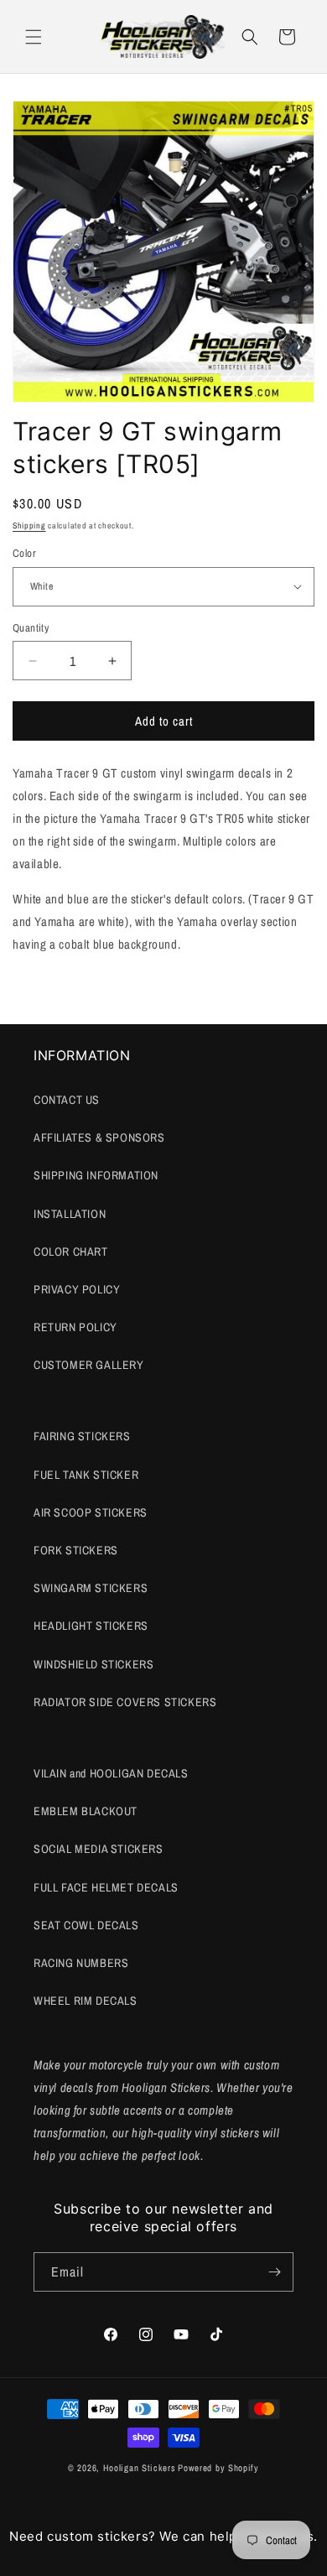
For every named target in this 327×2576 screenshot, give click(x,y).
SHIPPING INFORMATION (96, 1175)
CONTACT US (67, 1100)
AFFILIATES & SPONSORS (99, 1137)
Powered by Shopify (218, 2468)
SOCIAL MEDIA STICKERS (99, 1849)
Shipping (29, 526)
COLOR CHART (71, 1252)
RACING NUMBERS (81, 1963)
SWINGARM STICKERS (91, 1588)
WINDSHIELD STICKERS (93, 1664)
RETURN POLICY (75, 1327)
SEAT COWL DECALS (86, 1925)
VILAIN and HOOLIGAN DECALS (111, 1773)
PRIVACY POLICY (77, 1289)
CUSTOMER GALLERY (89, 1365)
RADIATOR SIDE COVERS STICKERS (125, 1702)
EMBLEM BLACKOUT (86, 1811)
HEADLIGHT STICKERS (91, 1626)
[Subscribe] (274, 2272)
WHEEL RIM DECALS (86, 2001)
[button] (34, 37)
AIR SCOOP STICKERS (91, 1512)
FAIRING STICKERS (82, 1436)
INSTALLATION (70, 1214)
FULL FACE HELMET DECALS (106, 1887)
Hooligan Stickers (140, 2468)
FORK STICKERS (76, 1550)
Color (24, 553)
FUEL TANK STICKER (86, 1475)
